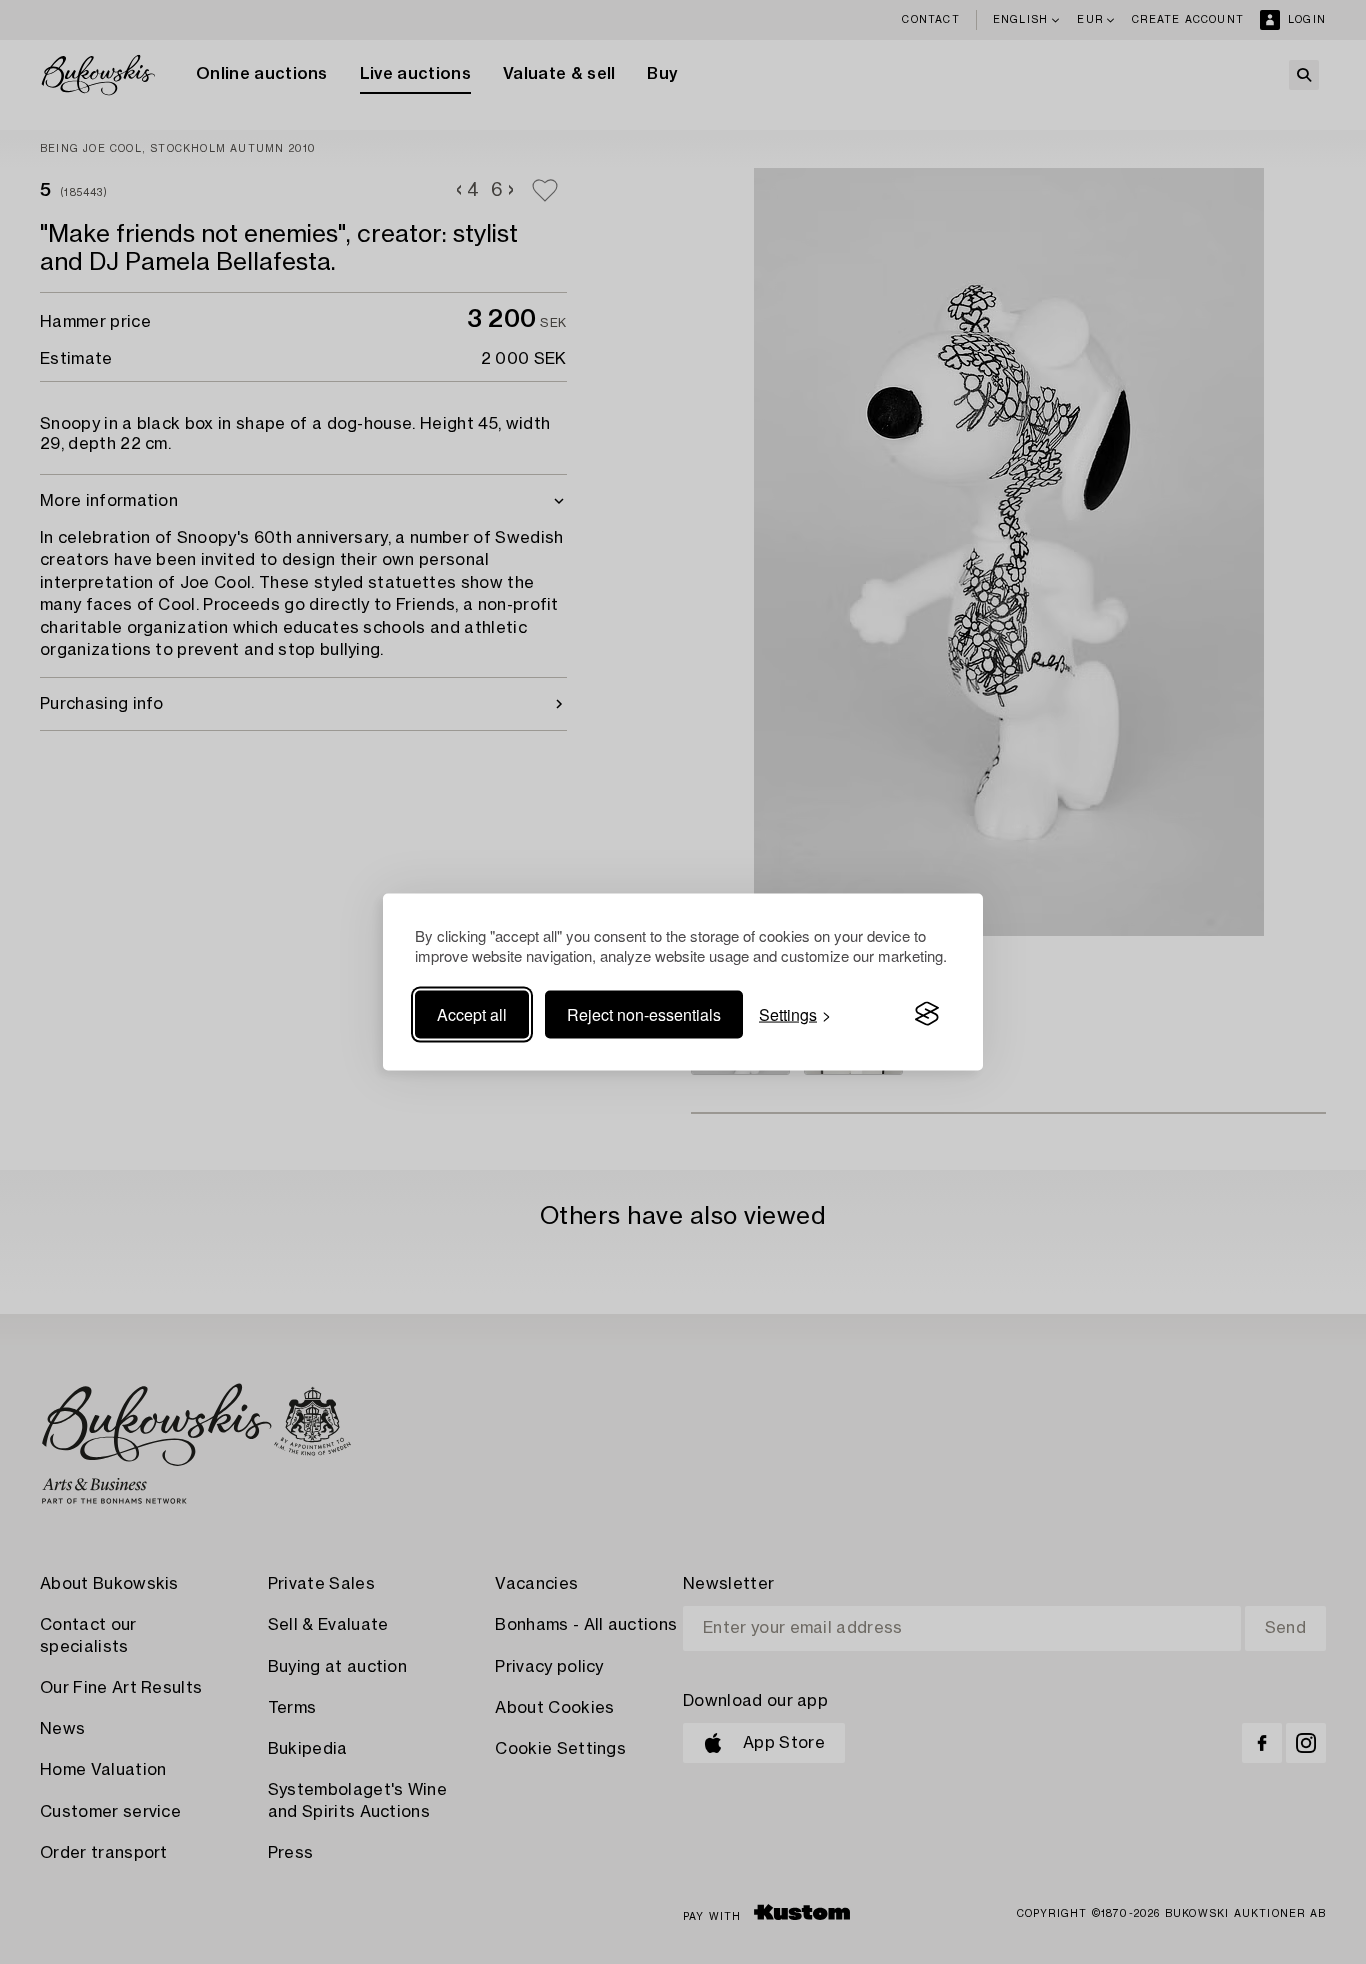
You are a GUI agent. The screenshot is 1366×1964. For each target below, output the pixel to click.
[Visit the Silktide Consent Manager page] (927, 1014)
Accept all (472, 1013)
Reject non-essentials (644, 1013)
